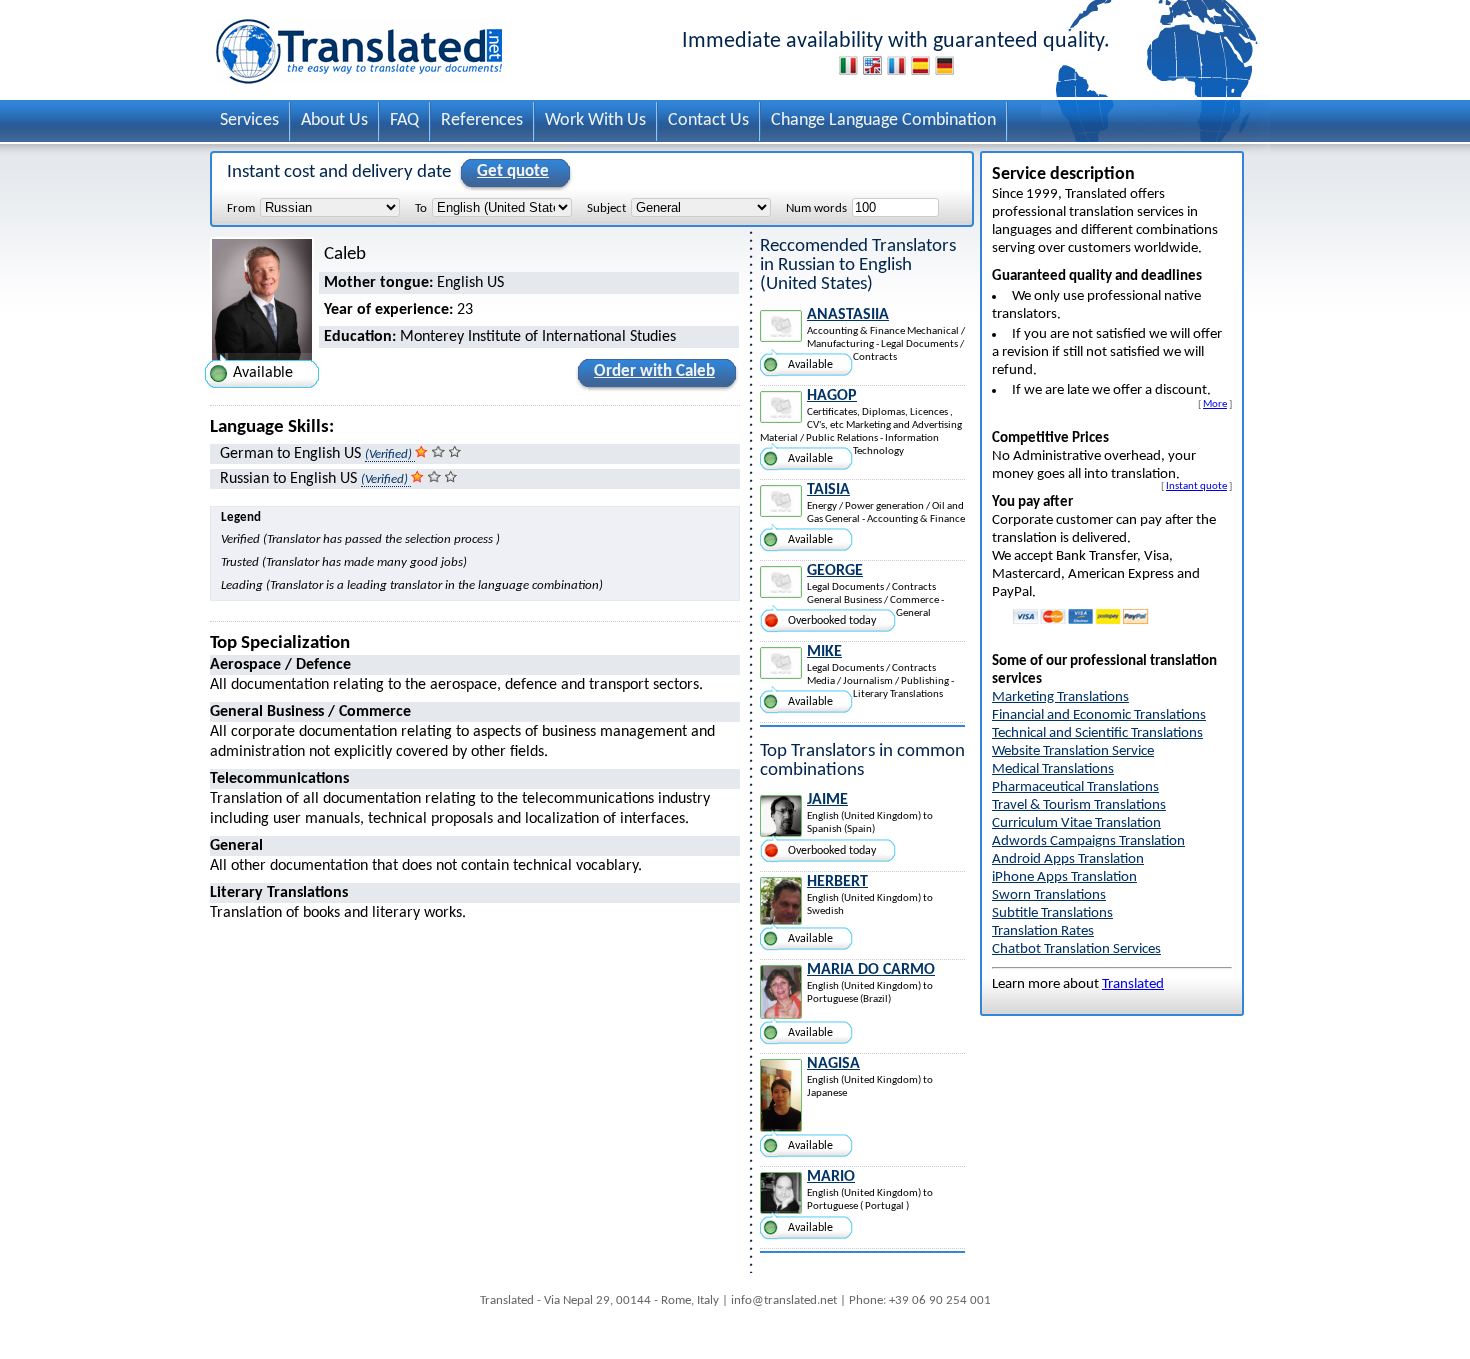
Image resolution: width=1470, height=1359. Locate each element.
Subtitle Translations (1052, 913)
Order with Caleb (654, 371)
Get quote (513, 171)
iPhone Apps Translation (1064, 877)
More (1215, 404)
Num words (816, 208)
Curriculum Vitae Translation (1076, 823)
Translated (1133, 984)
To (421, 208)
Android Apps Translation (1068, 859)
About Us (334, 120)
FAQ (404, 120)
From (241, 208)
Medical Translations (1053, 769)
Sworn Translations (1049, 895)
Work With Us (595, 120)
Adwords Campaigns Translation (1088, 841)
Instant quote (1196, 486)
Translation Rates (1043, 931)
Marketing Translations (1060, 697)
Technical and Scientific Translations (1097, 733)
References (482, 120)
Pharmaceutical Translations (1075, 787)
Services (249, 120)
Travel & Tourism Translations (1079, 805)
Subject (606, 208)
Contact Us (708, 120)
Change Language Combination (883, 120)
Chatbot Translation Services (1076, 949)
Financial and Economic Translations (1099, 715)
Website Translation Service (1073, 751)
